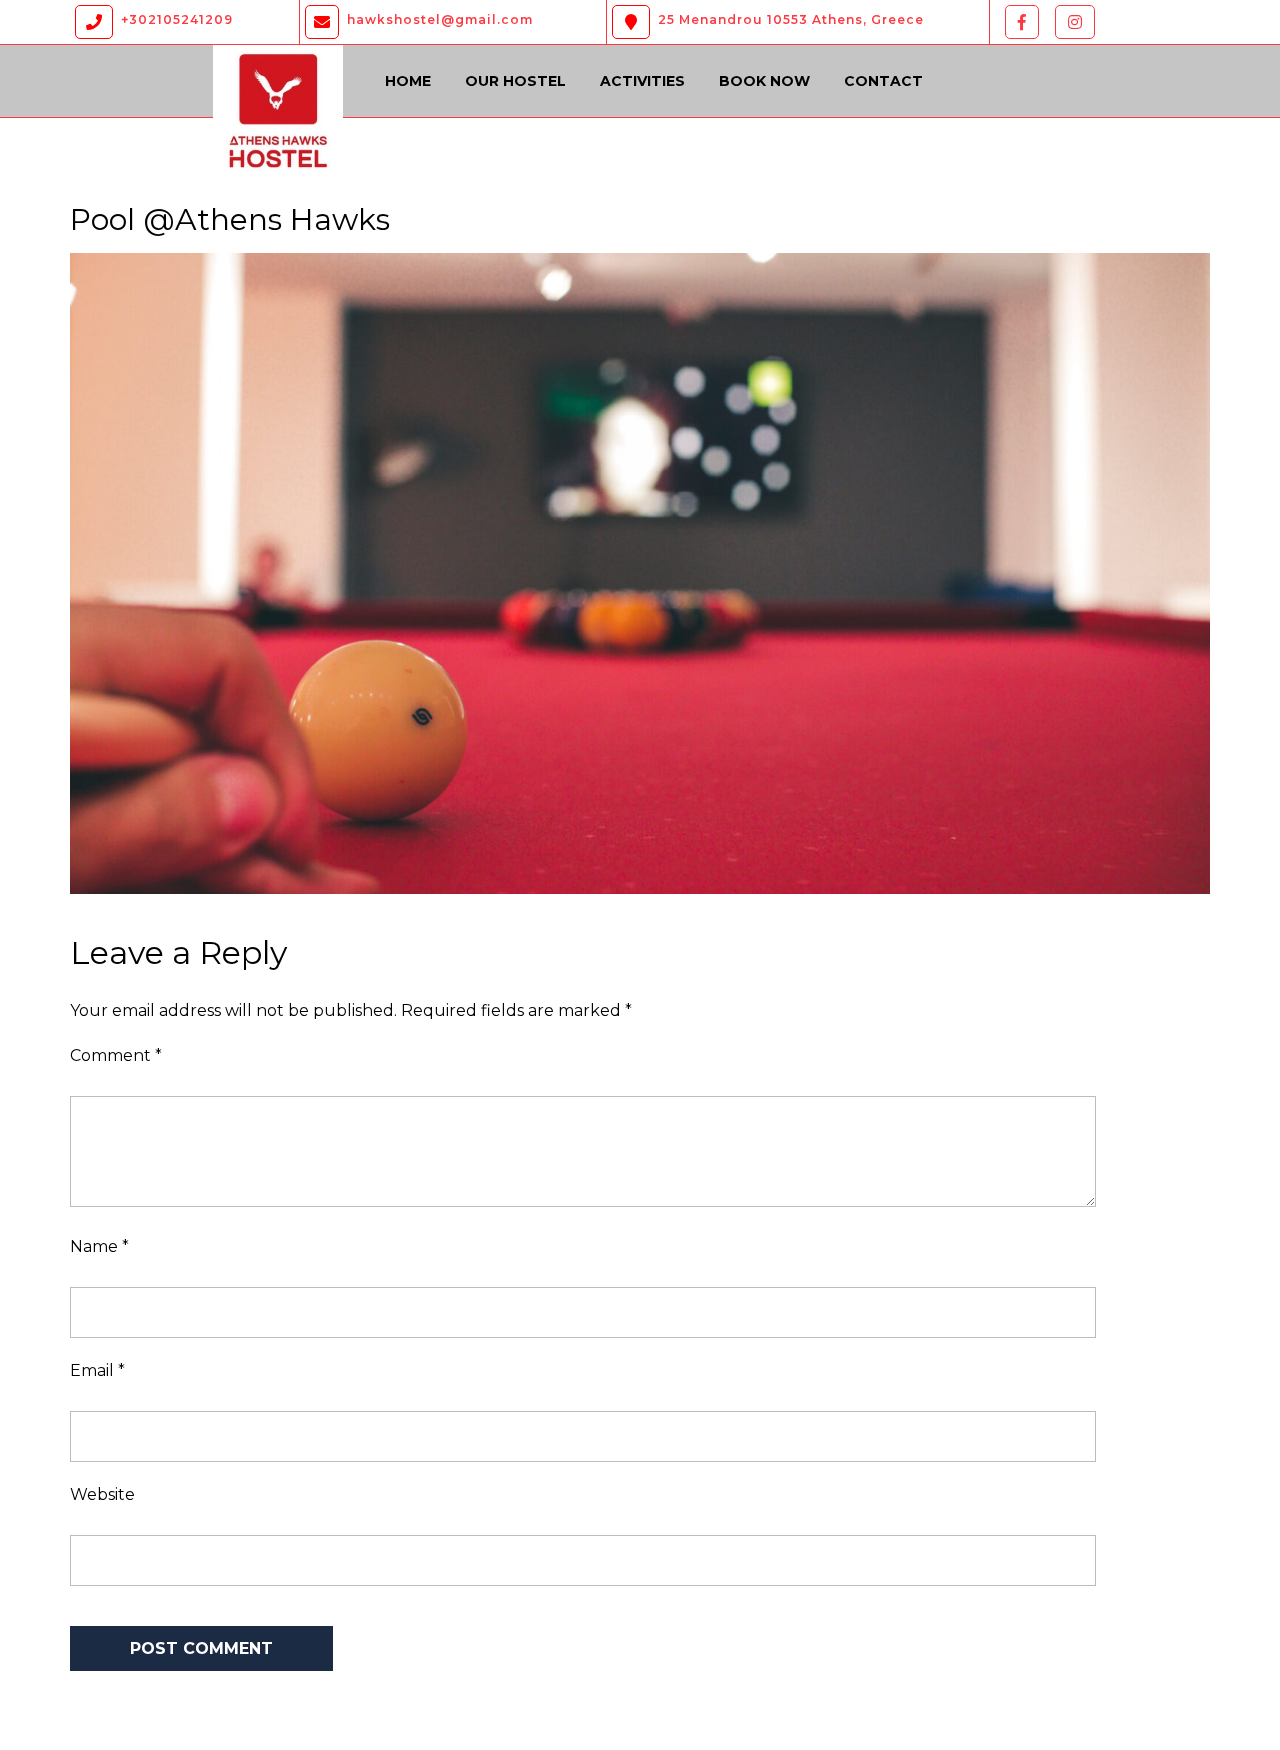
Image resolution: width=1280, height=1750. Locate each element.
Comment (116, 1055)
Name (99, 1246)
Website (102, 1494)
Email (97, 1370)
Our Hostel (515, 81)
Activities (642, 81)
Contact (883, 81)
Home (408, 81)
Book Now (764, 81)
